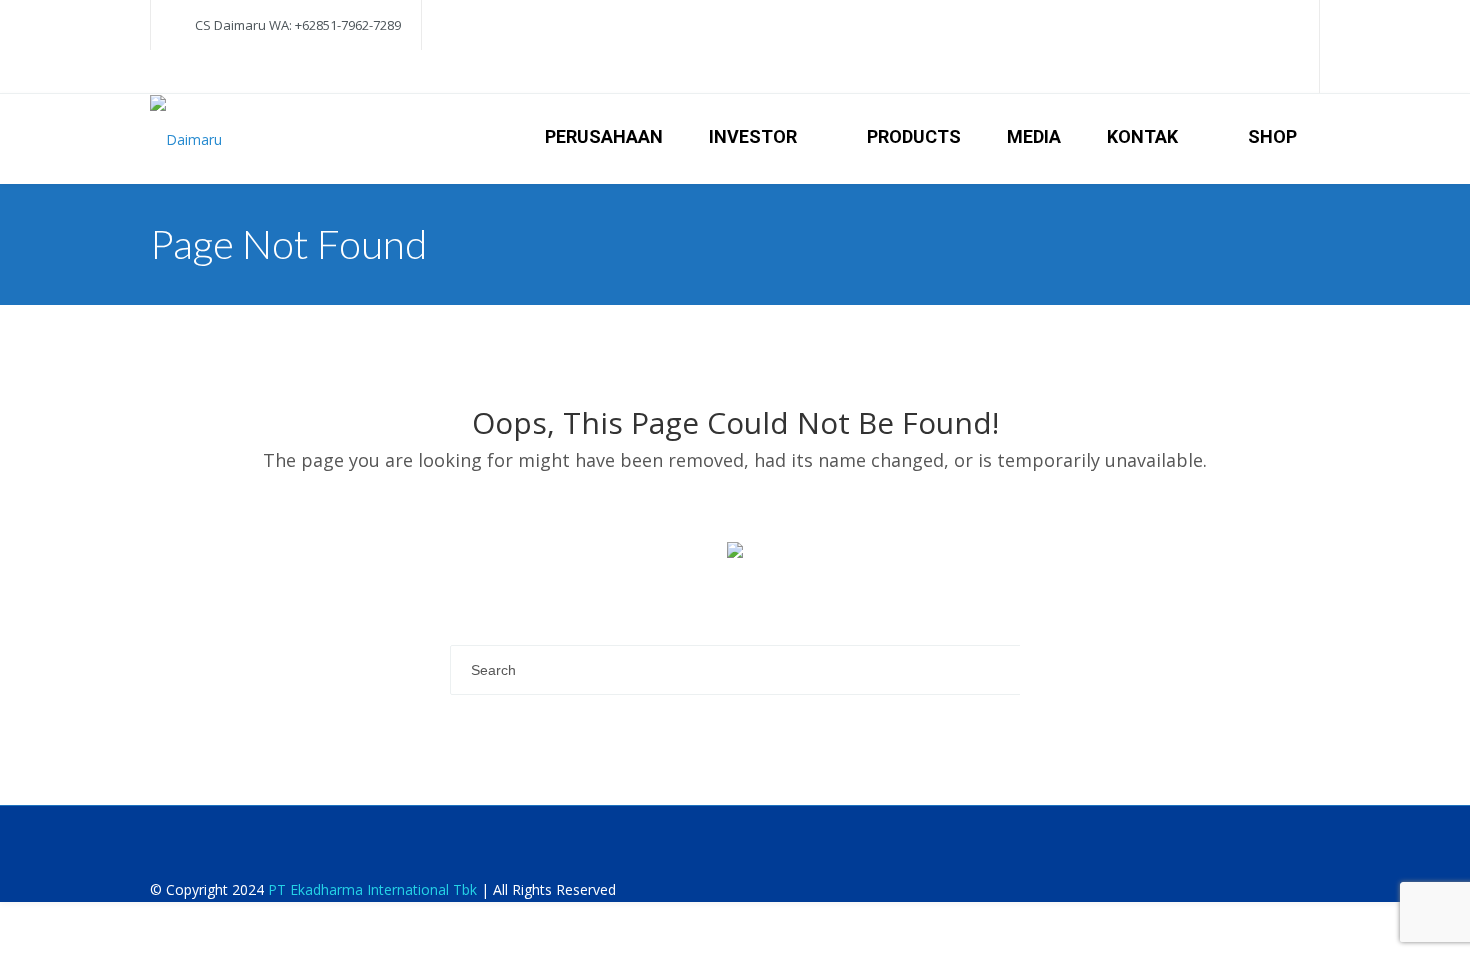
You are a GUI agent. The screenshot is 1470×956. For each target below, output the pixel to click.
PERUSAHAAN (604, 136)
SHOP (1272, 136)
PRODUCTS (914, 136)
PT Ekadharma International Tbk (372, 889)
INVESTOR (753, 136)
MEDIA (1034, 136)
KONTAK (1142, 136)
